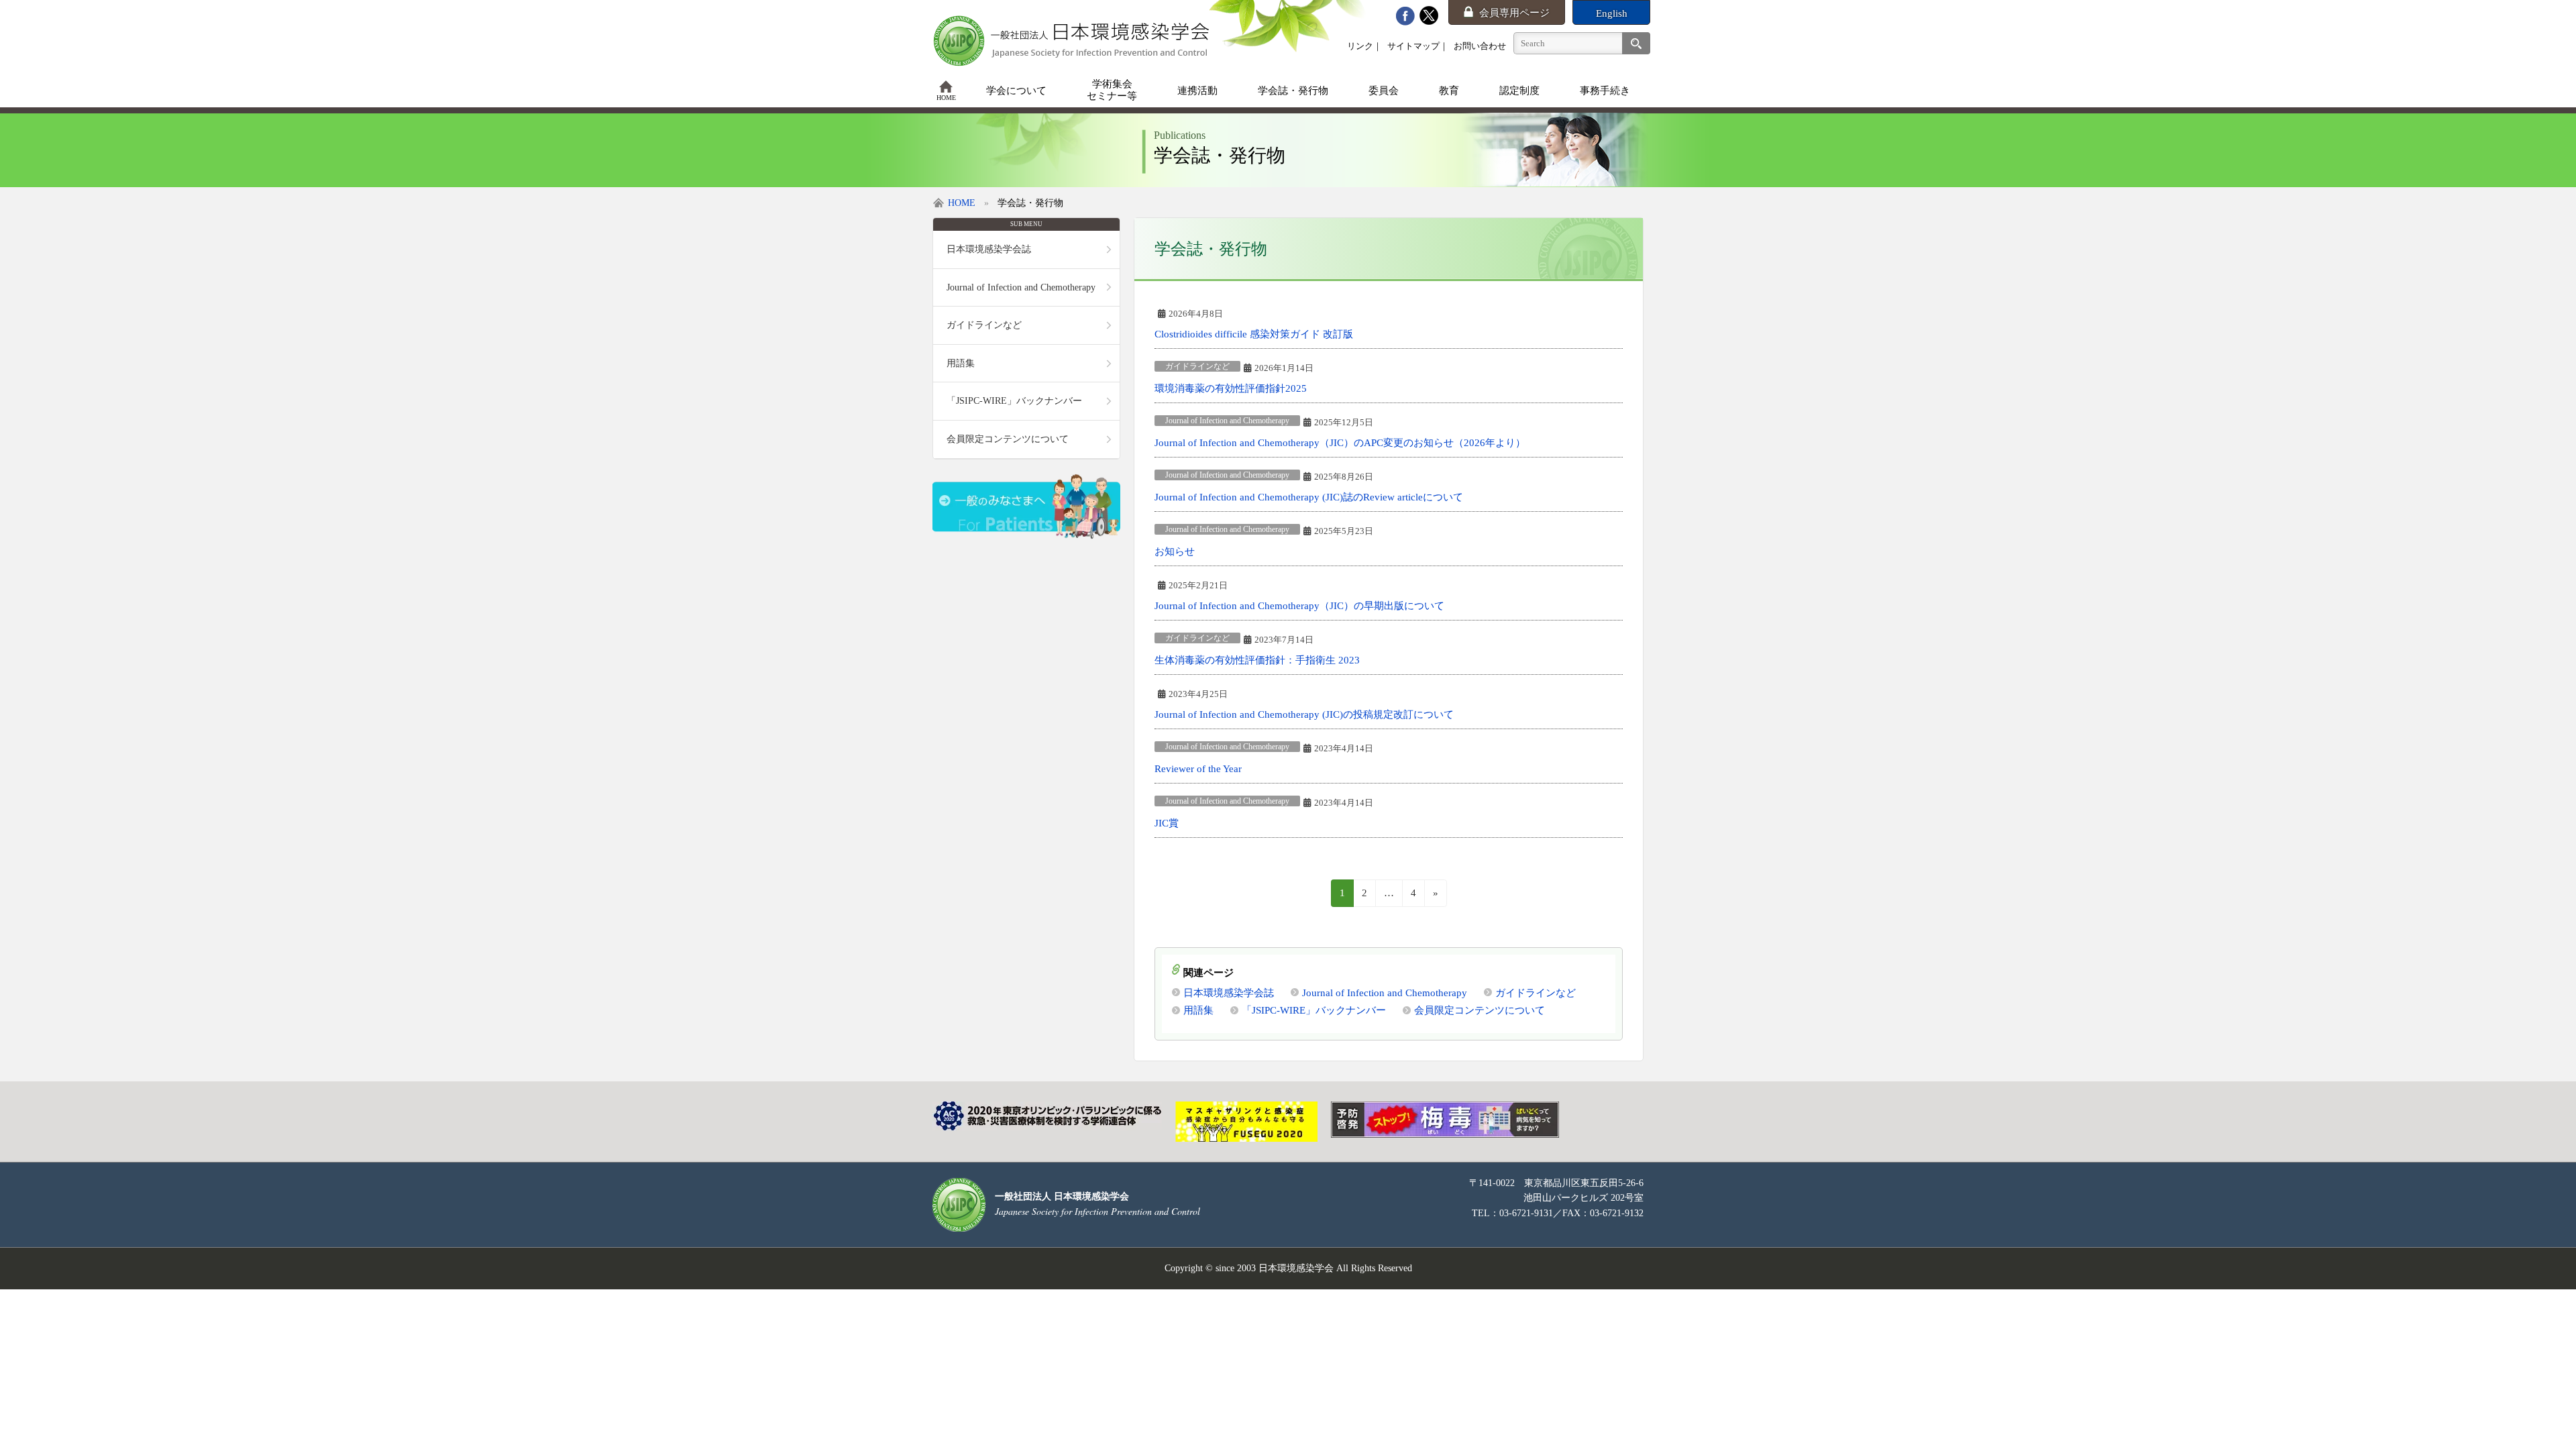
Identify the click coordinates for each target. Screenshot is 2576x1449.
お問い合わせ (1480, 46)
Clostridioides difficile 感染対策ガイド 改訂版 (1254, 334)
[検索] (1636, 43)
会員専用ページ (1514, 13)
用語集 (1198, 1010)
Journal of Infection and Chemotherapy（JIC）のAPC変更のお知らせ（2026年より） (1340, 442)
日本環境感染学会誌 (1229, 992)
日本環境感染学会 (1296, 1268)
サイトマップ (1413, 46)
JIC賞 (1167, 823)
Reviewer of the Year (1198, 768)
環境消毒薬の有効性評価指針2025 (1231, 388)
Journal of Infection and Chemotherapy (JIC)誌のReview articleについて (1309, 497)
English (1612, 13)
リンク (1360, 46)
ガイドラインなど (1197, 366)
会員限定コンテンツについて (1480, 1010)
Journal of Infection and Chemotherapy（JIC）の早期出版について (1299, 605)
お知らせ (1175, 551)
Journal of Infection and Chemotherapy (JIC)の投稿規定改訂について (1304, 714)
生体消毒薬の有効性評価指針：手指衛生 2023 (1257, 660)
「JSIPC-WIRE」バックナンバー (1314, 1010)
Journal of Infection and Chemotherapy (1227, 421)
